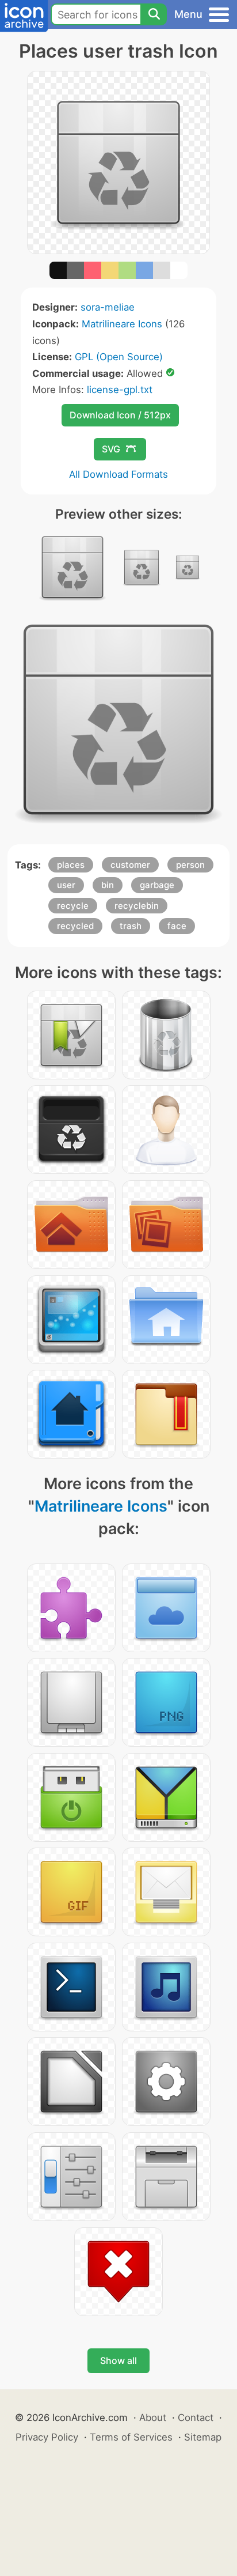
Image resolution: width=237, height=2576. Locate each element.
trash (131, 926)
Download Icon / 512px (120, 415)
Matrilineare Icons (122, 324)
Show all (118, 2360)
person (190, 865)
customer (130, 865)
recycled (75, 926)
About (153, 2418)
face (177, 926)
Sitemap (203, 2437)
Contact (196, 2418)
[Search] (154, 14)
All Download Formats (118, 474)
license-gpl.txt (120, 390)
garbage (157, 885)
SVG (111, 449)
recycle (73, 906)
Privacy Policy (47, 2437)
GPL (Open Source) (119, 357)
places (71, 865)
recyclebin (137, 906)
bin (108, 885)
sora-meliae (108, 307)
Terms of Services (131, 2437)
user (66, 885)
